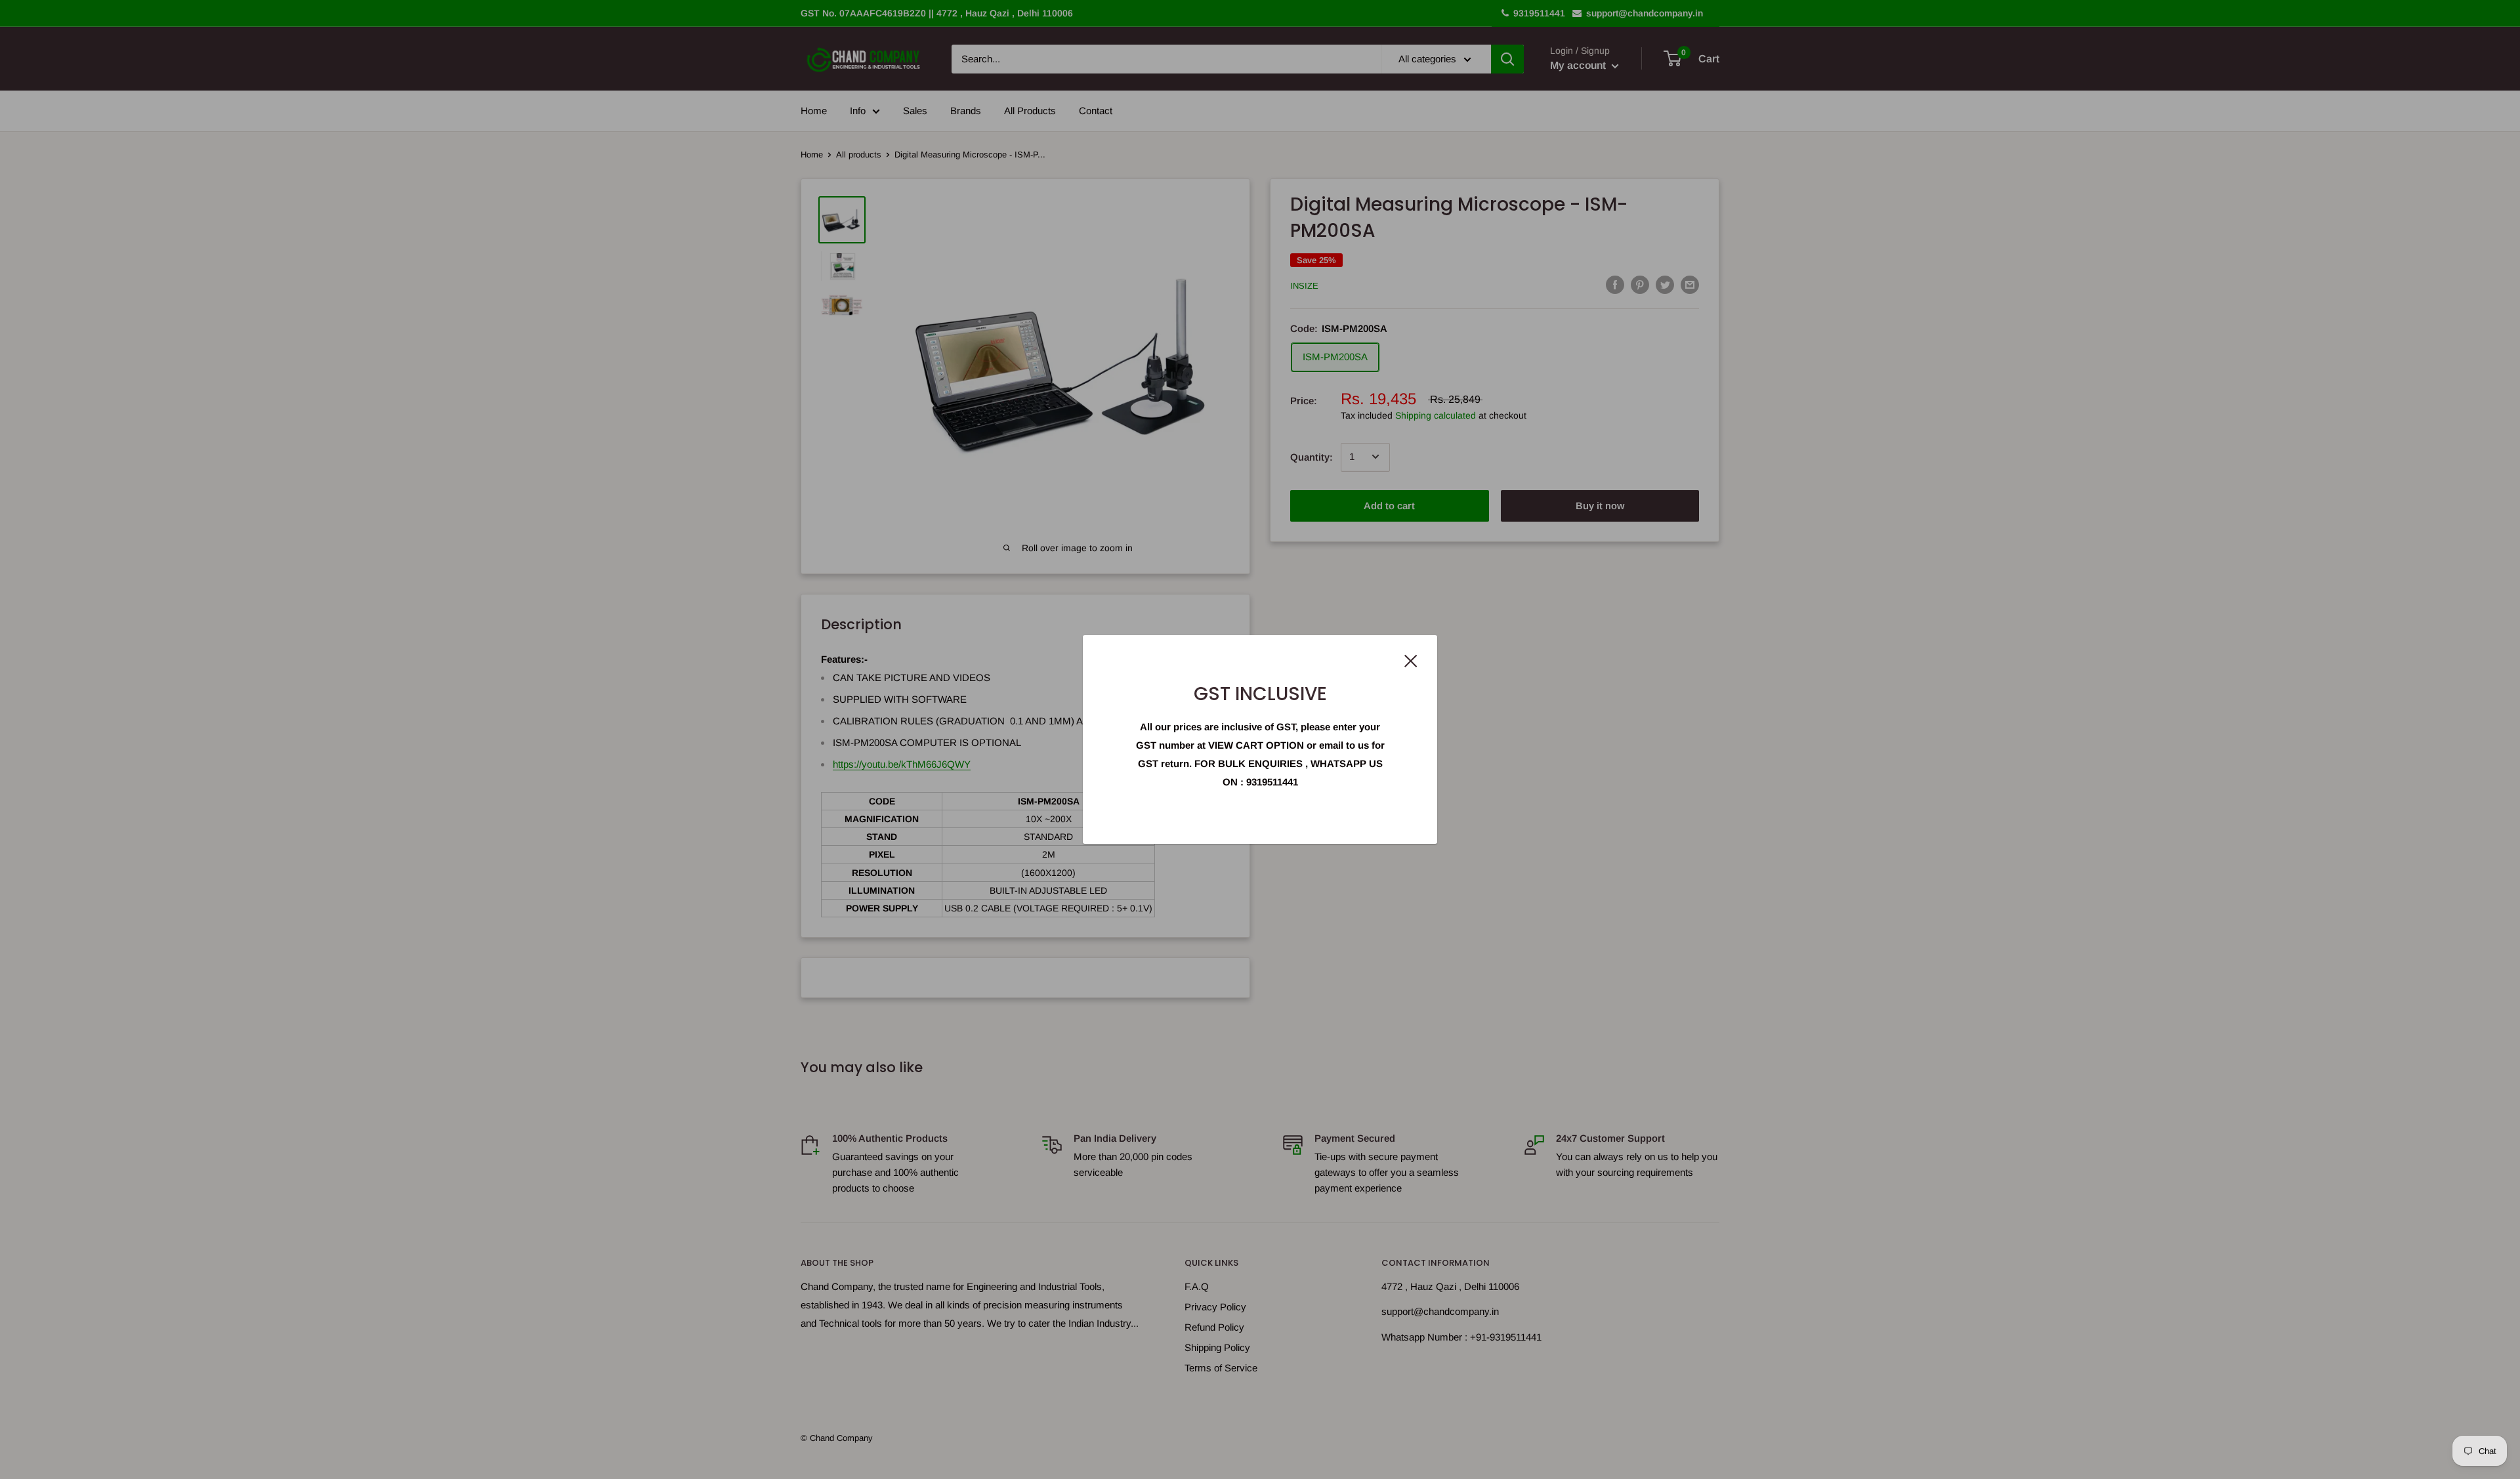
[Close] (1411, 660)
